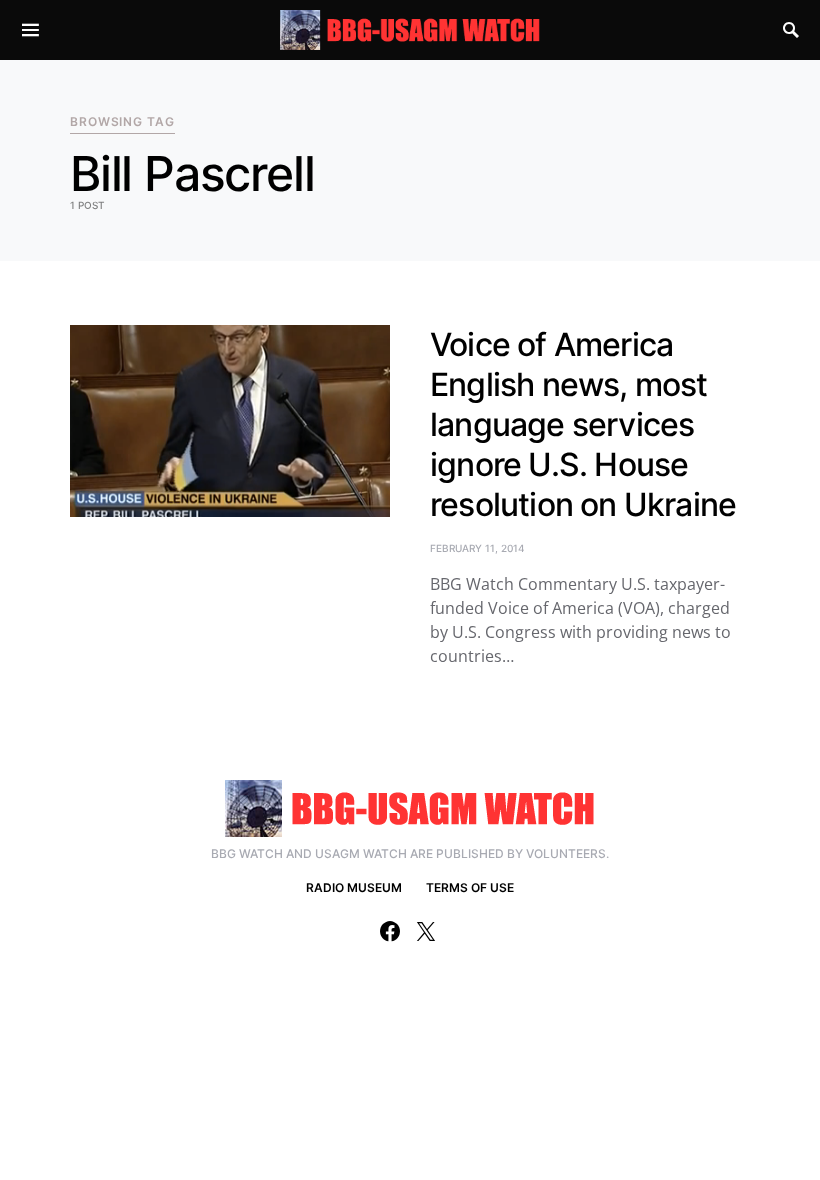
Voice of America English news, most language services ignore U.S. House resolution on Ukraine (583, 424)
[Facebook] (390, 931)
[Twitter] (426, 931)
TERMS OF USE (470, 887)
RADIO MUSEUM (354, 887)
